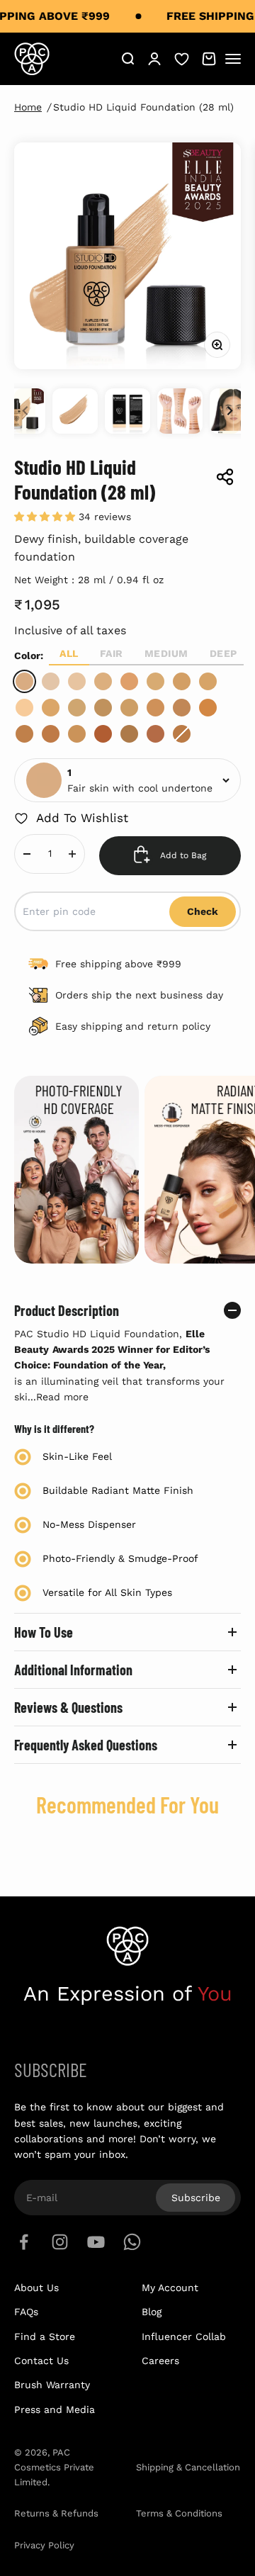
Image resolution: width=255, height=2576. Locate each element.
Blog (152, 2312)
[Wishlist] (182, 58)
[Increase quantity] (72, 854)
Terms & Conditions (179, 2513)
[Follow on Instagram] (60, 2242)
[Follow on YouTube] (96, 2242)
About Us (36, 2288)
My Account (170, 2288)
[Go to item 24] (75, 411)
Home (28, 107)
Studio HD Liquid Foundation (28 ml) (143, 107)
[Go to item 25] (127, 411)
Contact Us (41, 2361)
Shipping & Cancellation (188, 2467)
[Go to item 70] (180, 411)
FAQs (26, 2312)
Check (203, 911)
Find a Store (45, 2336)
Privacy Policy (44, 2545)
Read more (62, 1397)
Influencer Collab (184, 2336)
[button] (46, 517)
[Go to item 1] (23, 411)
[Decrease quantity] (27, 854)
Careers (160, 2361)
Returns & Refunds (56, 2513)
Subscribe (196, 2198)
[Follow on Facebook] (24, 2242)
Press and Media (55, 2409)
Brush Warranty (52, 2385)
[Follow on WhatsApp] (132, 2242)
